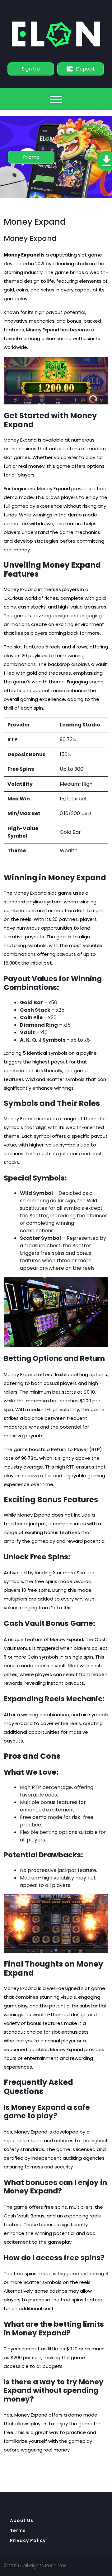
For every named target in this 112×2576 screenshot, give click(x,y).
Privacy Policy (28, 2540)
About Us (22, 2520)
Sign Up (31, 69)
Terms (18, 2530)
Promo (31, 157)
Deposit (85, 69)
